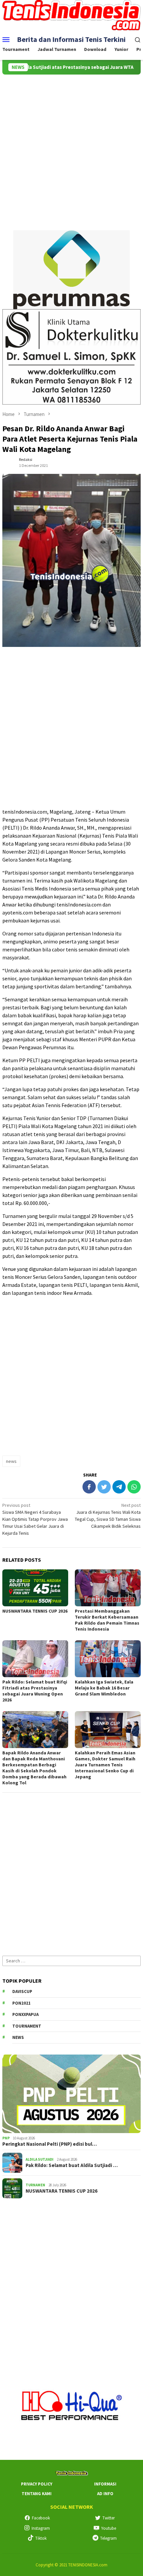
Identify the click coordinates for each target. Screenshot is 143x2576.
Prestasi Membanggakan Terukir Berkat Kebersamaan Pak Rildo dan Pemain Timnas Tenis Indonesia (107, 1620)
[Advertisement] (71, 149)
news (11, 1461)
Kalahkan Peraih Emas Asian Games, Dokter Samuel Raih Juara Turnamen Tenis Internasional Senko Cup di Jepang (105, 1765)
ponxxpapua (25, 2014)
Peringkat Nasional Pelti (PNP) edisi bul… (50, 2144)
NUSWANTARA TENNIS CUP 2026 (35, 1611)
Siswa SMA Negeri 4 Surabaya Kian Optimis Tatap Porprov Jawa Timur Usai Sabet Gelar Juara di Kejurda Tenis (35, 1519)
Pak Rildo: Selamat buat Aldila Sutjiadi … (72, 2165)
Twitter (109, 2518)
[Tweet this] (104, 1487)
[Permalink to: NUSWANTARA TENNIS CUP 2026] (35, 1588)
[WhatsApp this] (134, 1487)
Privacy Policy (37, 2484)
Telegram (108, 2538)
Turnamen (35, 2185)
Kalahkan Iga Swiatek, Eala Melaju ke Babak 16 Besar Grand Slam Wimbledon (104, 1688)
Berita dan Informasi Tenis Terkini (71, 39)
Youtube (109, 2528)
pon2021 (21, 2003)
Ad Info (105, 2494)
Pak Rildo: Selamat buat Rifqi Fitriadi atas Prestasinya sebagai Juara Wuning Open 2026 (35, 1691)
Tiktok (41, 2538)
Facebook (41, 2518)
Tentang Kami (37, 2494)
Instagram (41, 2528)
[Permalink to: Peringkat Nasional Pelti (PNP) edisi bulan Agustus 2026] (71, 2094)
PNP (6, 2138)
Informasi (105, 2484)
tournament (27, 2026)
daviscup (22, 1991)
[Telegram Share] (119, 1487)
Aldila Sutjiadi (40, 2159)
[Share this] (89, 1487)
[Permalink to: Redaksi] (9, 462)
